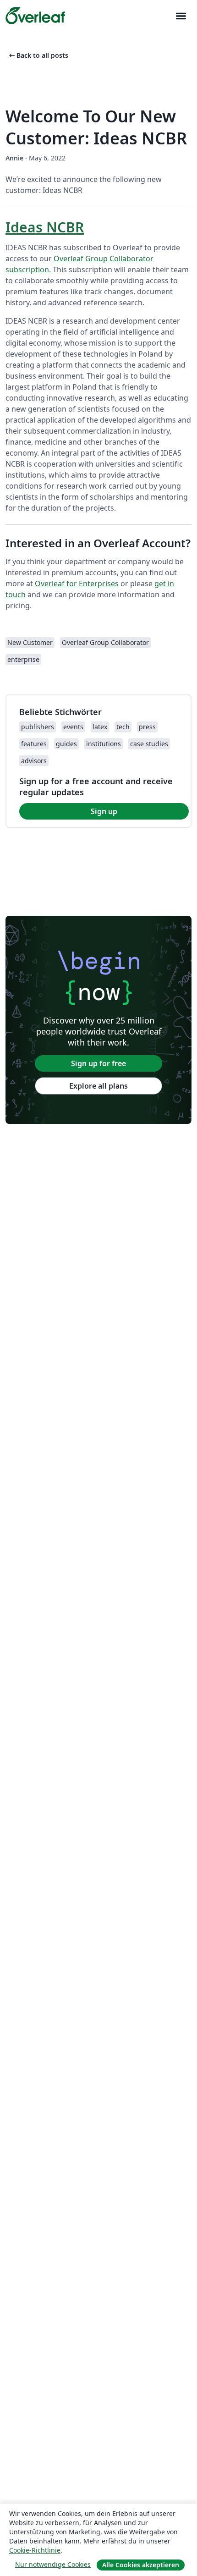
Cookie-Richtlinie (35, 2550)
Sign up (104, 811)
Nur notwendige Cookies (53, 2564)
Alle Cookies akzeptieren (141, 2565)
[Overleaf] (35, 16)
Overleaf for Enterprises (77, 583)
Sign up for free (98, 1063)
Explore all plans (98, 1086)
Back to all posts (38, 55)
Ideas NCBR (45, 227)
